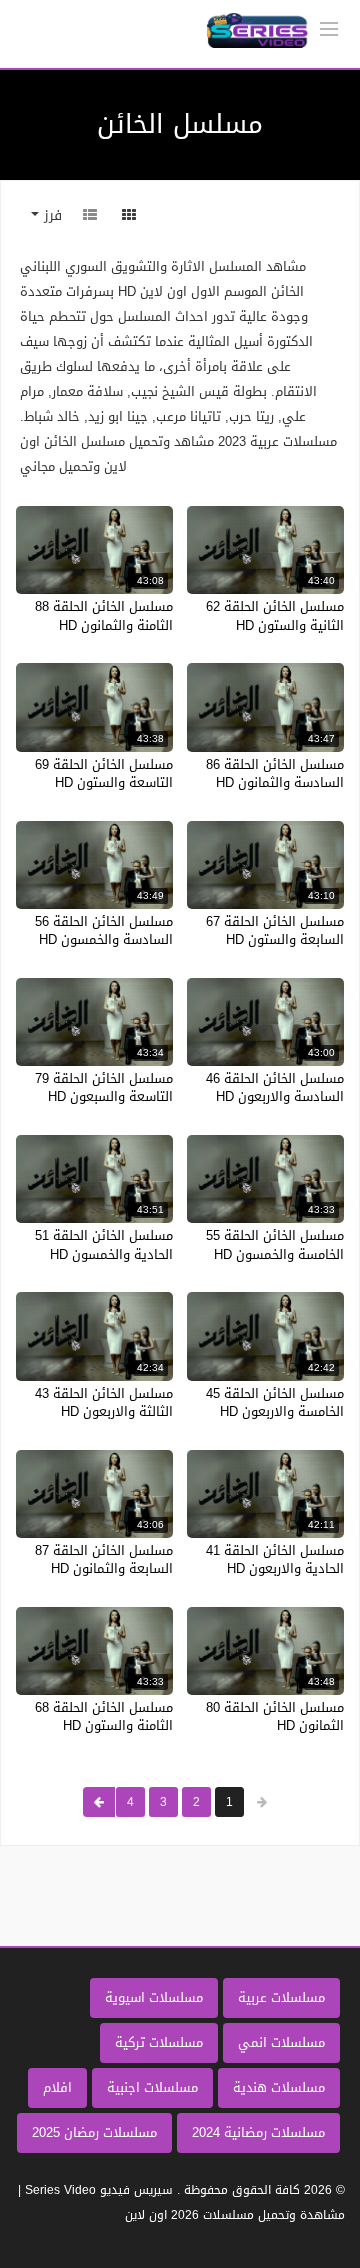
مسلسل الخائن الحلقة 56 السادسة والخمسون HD (104, 930)
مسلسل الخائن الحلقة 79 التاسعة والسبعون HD (104, 1087)
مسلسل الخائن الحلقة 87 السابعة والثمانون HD (104, 1559)
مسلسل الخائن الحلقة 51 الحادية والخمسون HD (104, 1244)
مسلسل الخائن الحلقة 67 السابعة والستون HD (275, 930)
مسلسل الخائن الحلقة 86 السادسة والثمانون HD (275, 773)
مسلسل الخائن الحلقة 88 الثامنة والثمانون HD (104, 615)
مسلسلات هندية (279, 2087)
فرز (50, 215)
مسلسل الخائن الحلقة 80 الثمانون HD (275, 1716)
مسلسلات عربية (281, 1997)
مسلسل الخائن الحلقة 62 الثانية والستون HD (275, 615)
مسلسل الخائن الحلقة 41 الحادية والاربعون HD (275, 1559)
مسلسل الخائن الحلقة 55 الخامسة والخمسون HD (275, 1244)
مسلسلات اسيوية (154, 1997)
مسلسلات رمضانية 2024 (258, 2132)
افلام (57, 2087)
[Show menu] (329, 27)
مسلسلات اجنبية (152, 2087)
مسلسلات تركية (159, 2042)
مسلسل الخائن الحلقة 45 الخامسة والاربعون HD (275, 1402)
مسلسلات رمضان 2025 (94, 2132)
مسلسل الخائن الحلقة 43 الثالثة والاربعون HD (104, 1402)
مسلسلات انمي (281, 2042)
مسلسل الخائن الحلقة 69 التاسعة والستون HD (104, 773)
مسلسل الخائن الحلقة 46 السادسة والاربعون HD (275, 1087)
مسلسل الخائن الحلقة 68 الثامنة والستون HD (104, 1716)
